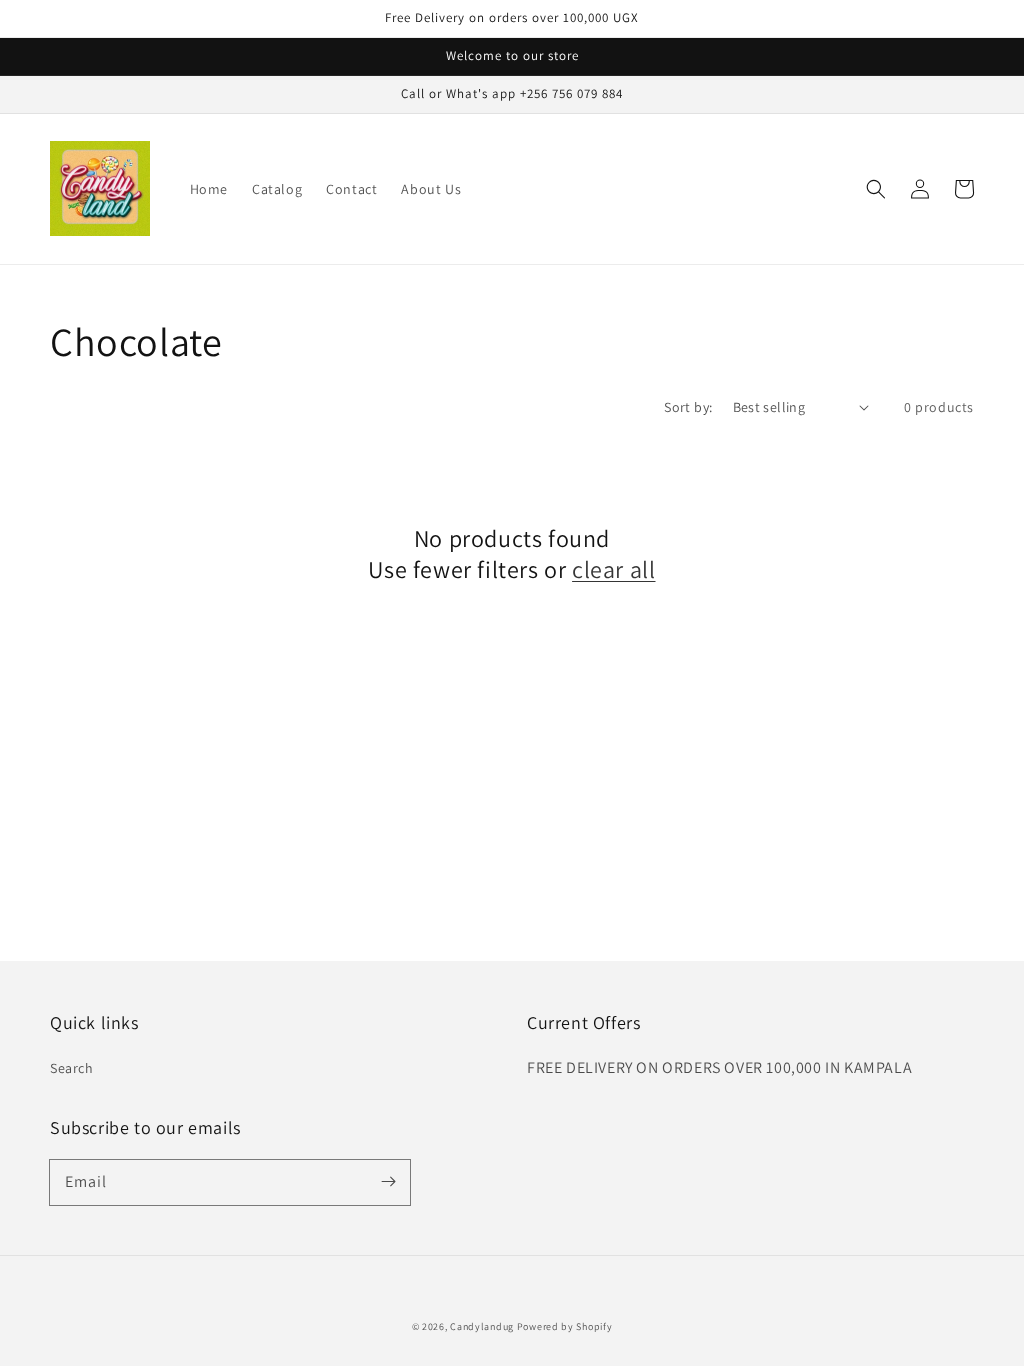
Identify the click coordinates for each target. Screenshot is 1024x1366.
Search (72, 1068)
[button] (876, 189)
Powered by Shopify (565, 1326)
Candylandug (482, 1326)
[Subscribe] (388, 1182)
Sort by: (688, 407)
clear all (613, 569)
